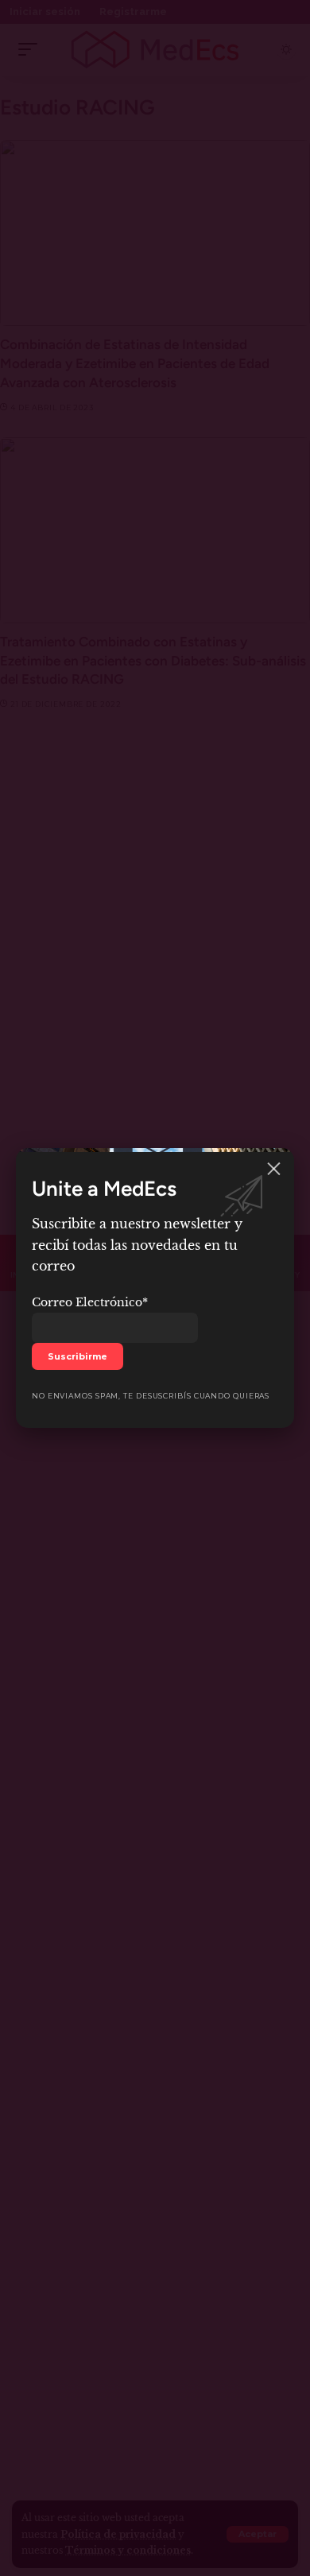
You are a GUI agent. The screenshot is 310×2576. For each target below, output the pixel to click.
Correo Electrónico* (90, 1302)
